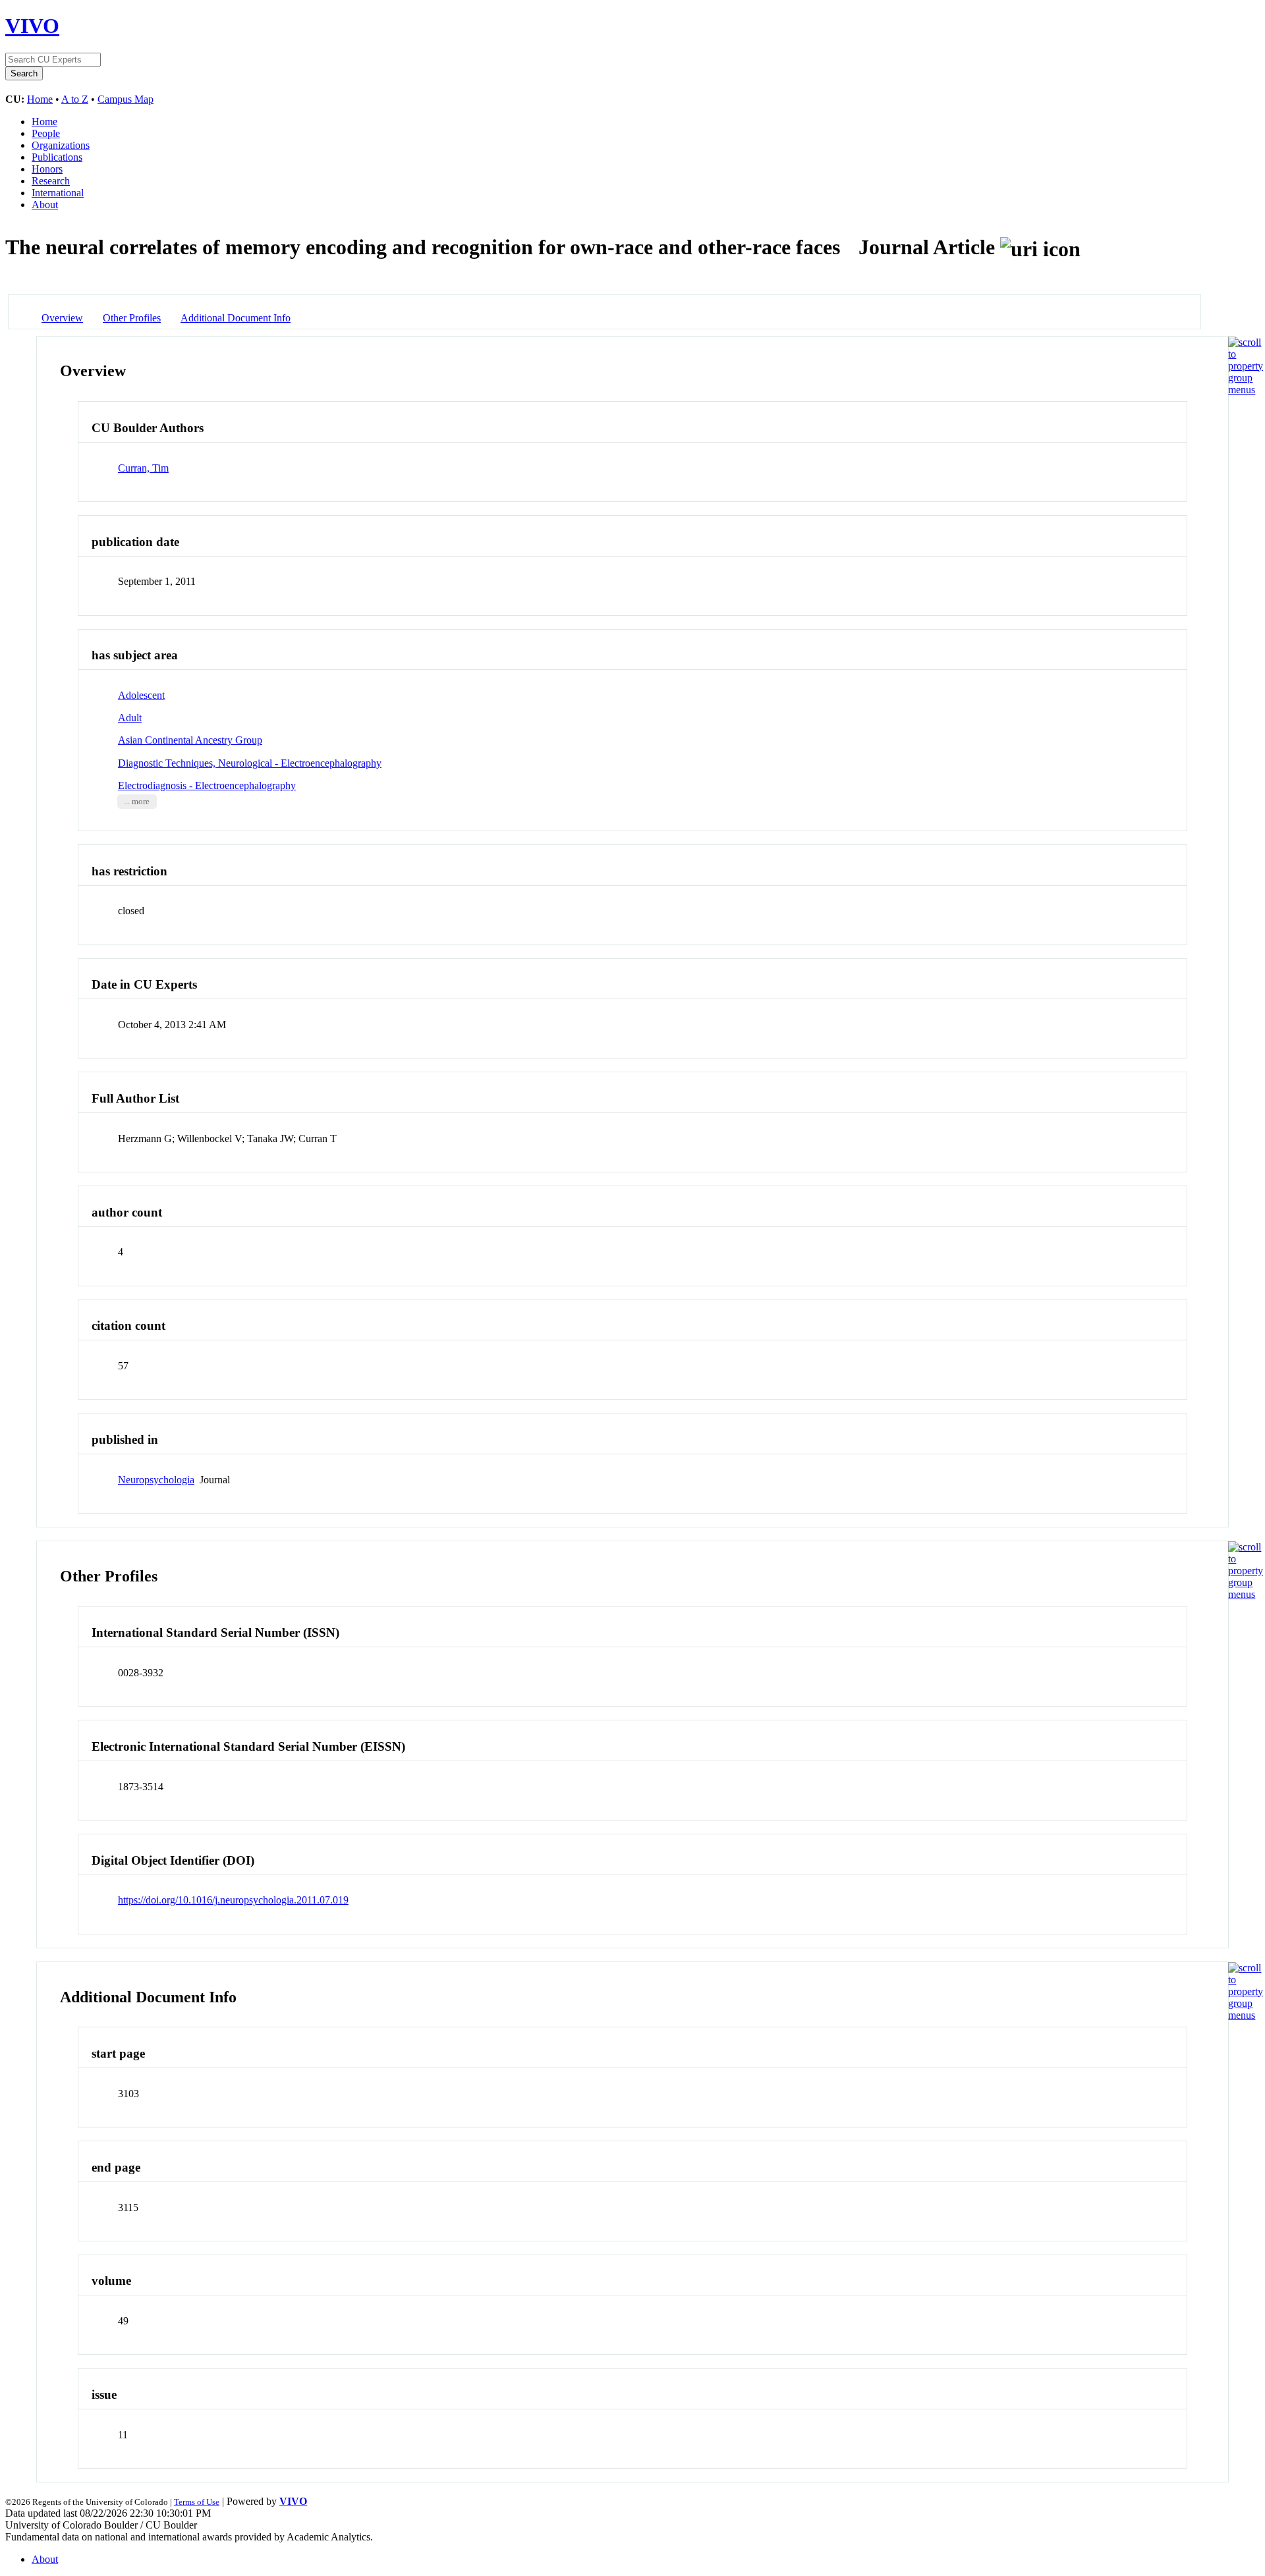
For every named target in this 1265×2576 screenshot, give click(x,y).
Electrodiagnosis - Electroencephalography (207, 785)
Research (51, 181)
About (45, 205)
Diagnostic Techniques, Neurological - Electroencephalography (250, 763)
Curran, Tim (143, 468)
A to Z (75, 99)
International (58, 193)
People (46, 133)
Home (40, 99)
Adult (130, 718)
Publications (57, 157)
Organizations (61, 145)
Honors (47, 169)
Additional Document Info (236, 318)
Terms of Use (197, 2502)
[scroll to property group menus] (1246, 390)
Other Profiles (132, 318)
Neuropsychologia (156, 1480)
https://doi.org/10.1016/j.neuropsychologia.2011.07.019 (233, 1900)
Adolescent (141, 695)
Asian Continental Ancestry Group (190, 740)
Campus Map (126, 99)
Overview (62, 318)
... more (137, 802)
